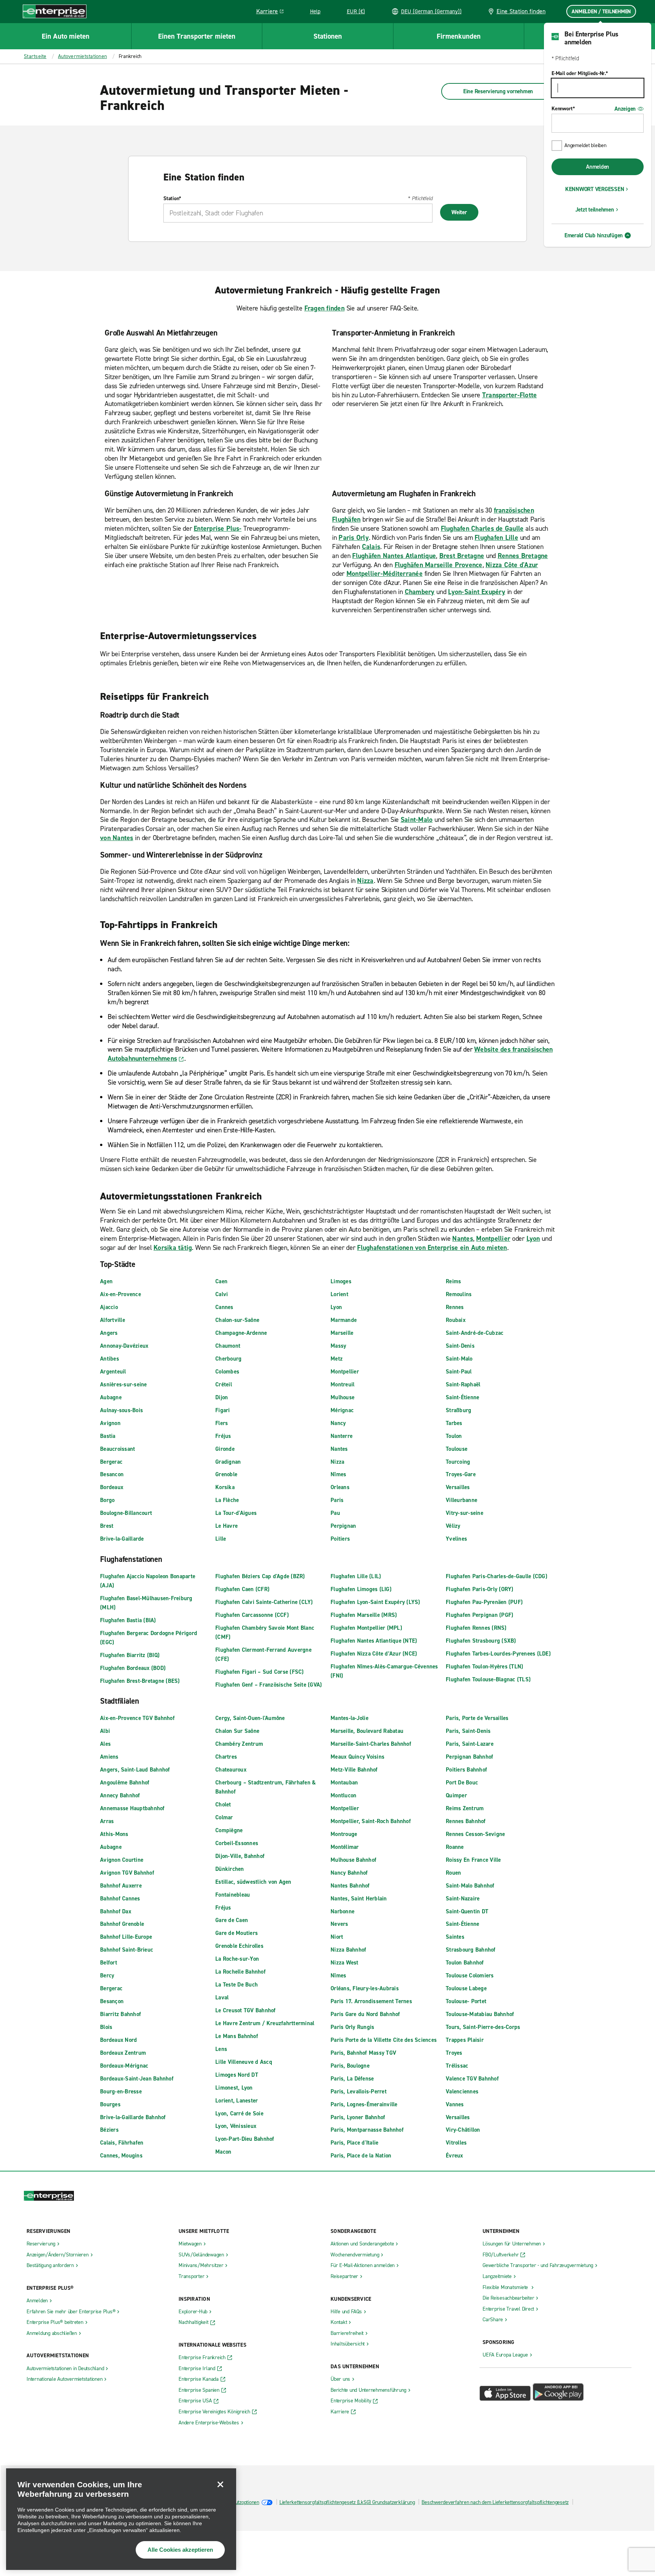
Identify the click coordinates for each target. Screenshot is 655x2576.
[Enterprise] (55, 11)
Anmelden (598, 167)
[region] (121, 2519)
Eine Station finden (521, 11)
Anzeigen (625, 109)
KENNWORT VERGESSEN (595, 189)
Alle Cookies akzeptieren (180, 2550)
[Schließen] (220, 2484)
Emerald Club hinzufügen (594, 235)
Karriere (273, 13)
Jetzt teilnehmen (595, 210)
